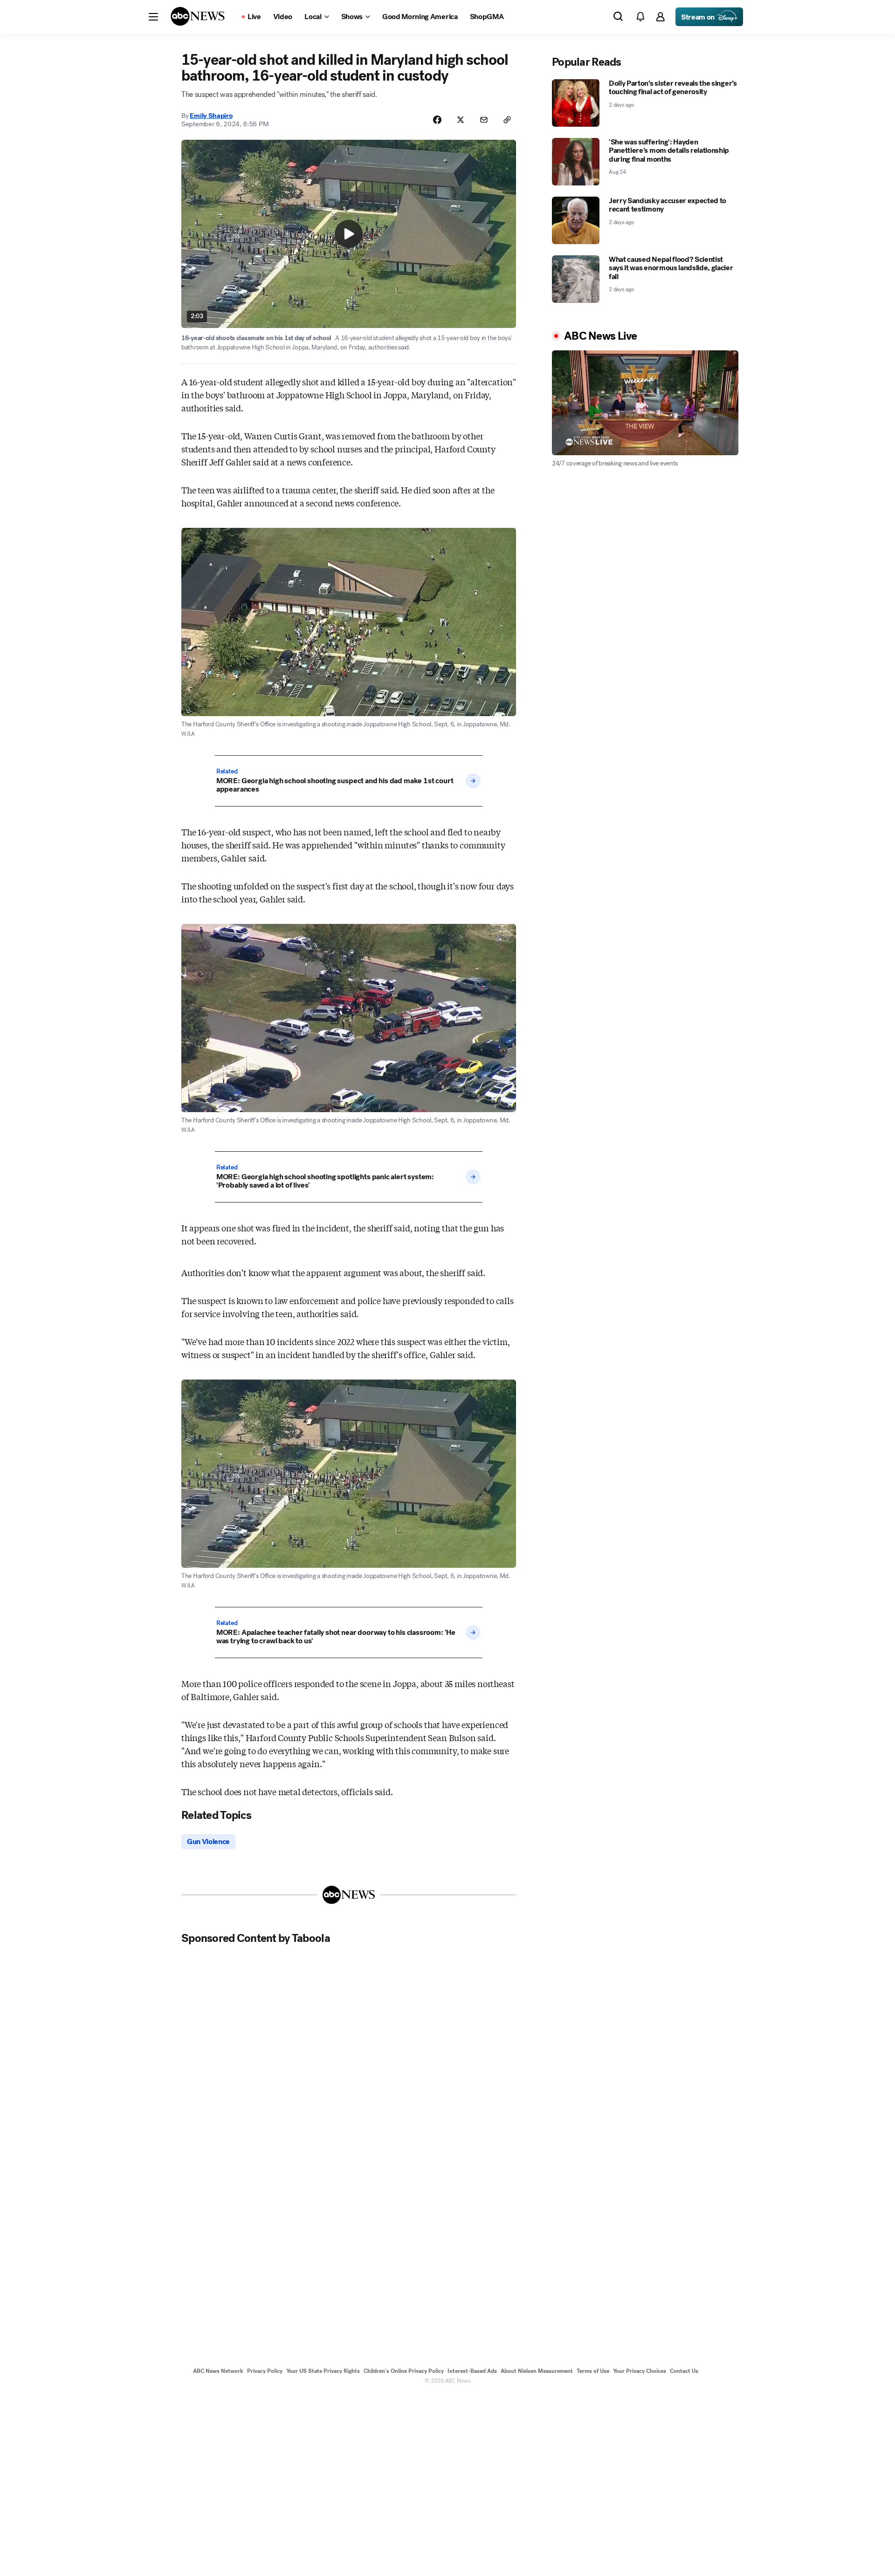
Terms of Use (593, 2371)
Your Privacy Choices (640, 2371)
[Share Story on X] (461, 120)
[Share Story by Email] (484, 120)
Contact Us (684, 2371)
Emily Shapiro (211, 116)
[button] (153, 17)
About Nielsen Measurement (537, 2371)
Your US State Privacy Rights (323, 2371)
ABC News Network (218, 2371)
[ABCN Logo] (198, 16)
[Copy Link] (507, 120)
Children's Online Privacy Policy (404, 2371)
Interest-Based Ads (472, 2371)
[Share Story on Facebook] (437, 120)
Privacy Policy (265, 2371)
